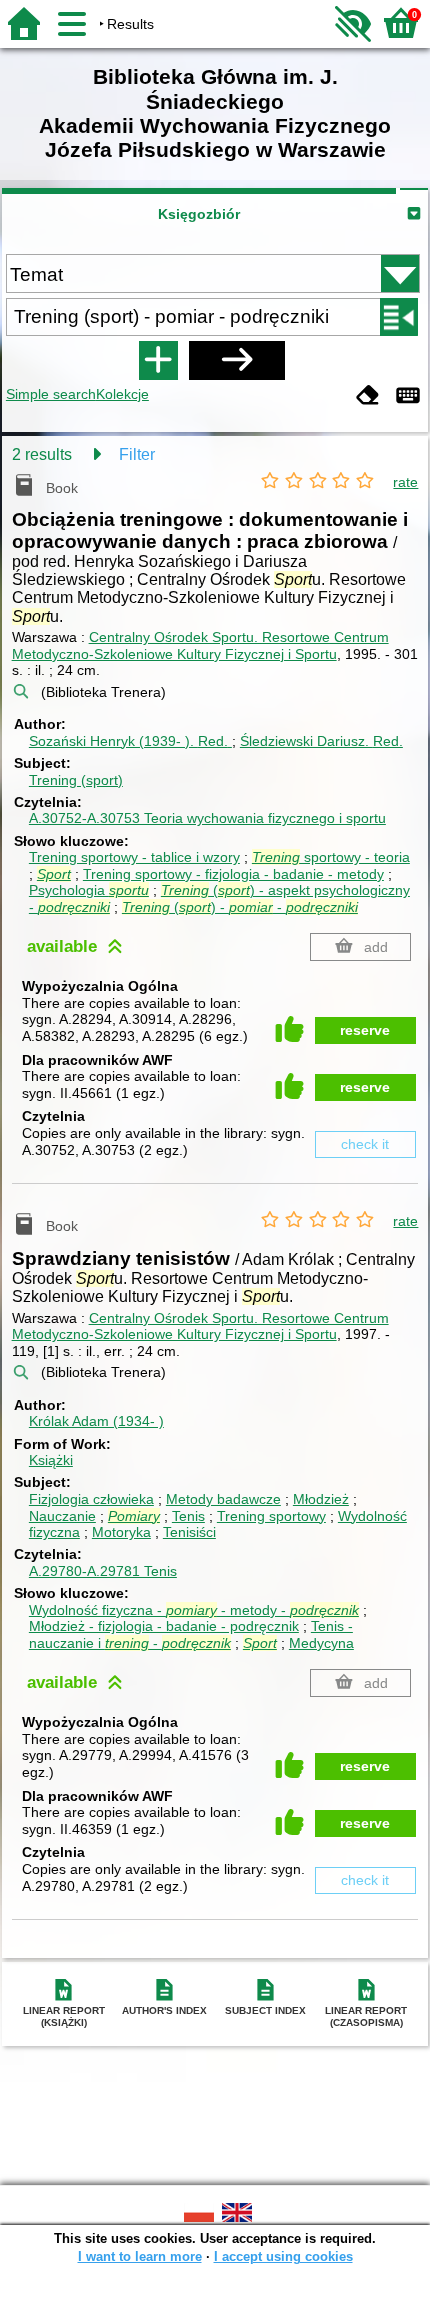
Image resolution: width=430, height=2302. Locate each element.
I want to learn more (140, 2256)
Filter (137, 454)
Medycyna (321, 1643)
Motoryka (121, 1532)
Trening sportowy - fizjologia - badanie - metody (233, 874)
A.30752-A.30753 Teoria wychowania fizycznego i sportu (207, 818)
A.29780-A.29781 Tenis (103, 1571)
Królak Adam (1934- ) (96, 1421)
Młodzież (321, 1499)
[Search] (237, 360)
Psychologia (89, 890)
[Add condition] (158, 360)
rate (405, 482)
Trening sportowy (271, 1516)
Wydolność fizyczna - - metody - (194, 1610)
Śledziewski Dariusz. (321, 741)
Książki (51, 1460)
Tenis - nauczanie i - (191, 1634)
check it (365, 1144)
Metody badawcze (223, 1499)
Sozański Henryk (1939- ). (128, 741)
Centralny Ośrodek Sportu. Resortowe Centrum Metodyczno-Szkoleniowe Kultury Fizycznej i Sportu (200, 645)
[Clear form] (368, 396)
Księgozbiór (199, 214)
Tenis (188, 1516)
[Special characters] (408, 396)
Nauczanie (62, 1516)
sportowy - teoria (331, 857)
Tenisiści (189, 1532)
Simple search (51, 394)
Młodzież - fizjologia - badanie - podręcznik (164, 1626)
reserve (365, 1030)
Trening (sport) (76, 780)
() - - (240, 907)
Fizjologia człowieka (91, 1499)
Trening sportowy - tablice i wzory (134, 857)
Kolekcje (122, 394)
